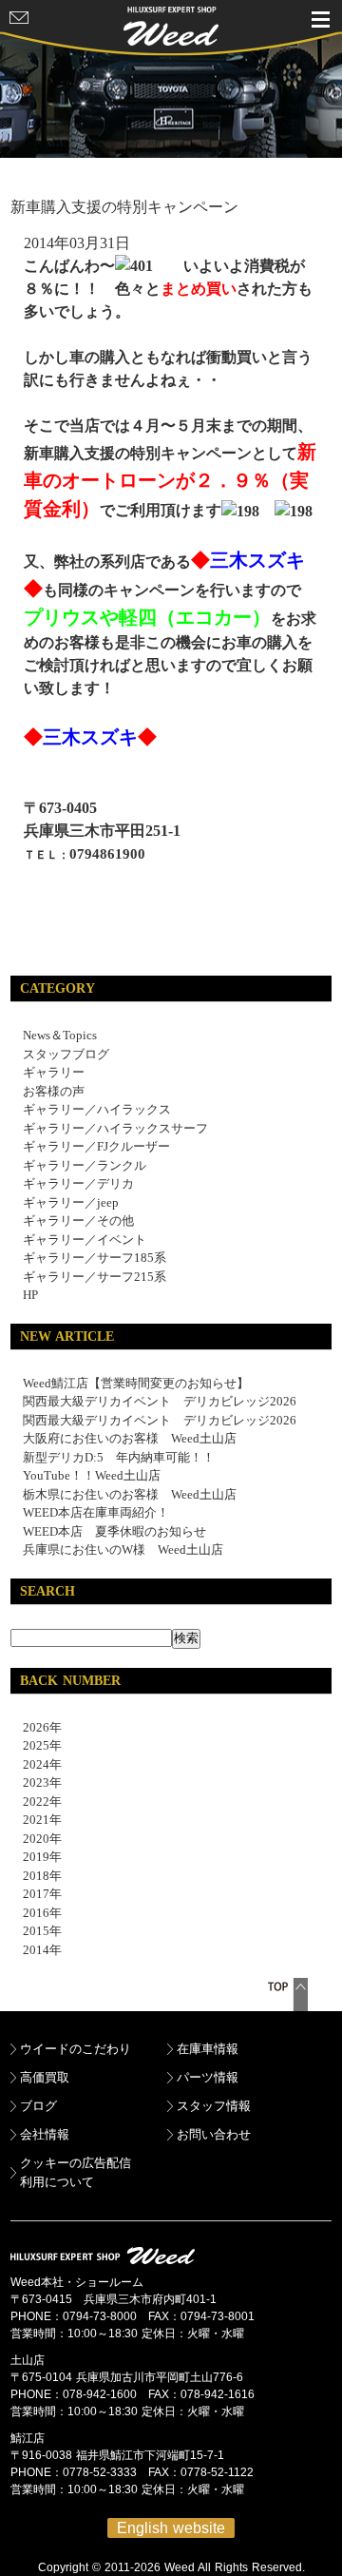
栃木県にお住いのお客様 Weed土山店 (130, 1494)
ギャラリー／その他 (78, 1220)
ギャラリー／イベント (85, 1240)
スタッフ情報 (214, 2106)
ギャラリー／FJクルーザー (96, 1146)
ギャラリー (54, 1072)
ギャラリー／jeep (71, 1202)
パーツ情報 (208, 2077)
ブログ (38, 2106)
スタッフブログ (66, 1054)
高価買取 (45, 2077)
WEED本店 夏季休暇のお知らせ (114, 1531)
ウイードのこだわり (76, 2049)
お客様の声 (54, 1091)
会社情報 (45, 2134)
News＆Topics (60, 1035)
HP (30, 1295)
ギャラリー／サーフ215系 (95, 1277)
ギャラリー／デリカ (78, 1183)
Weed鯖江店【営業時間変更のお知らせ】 (136, 1383)
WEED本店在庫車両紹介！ (96, 1512)
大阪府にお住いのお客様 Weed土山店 (130, 1438)
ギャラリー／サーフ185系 (95, 1258)
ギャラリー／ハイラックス (97, 1109)
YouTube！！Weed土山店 (92, 1475)
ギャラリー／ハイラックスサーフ (115, 1128)
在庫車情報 (208, 2049)
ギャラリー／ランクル (85, 1165)
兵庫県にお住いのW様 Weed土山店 (123, 1549)
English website (171, 2528)
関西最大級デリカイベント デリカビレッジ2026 (160, 1401)
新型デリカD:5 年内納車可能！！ (119, 1457)
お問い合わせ (214, 2134)
